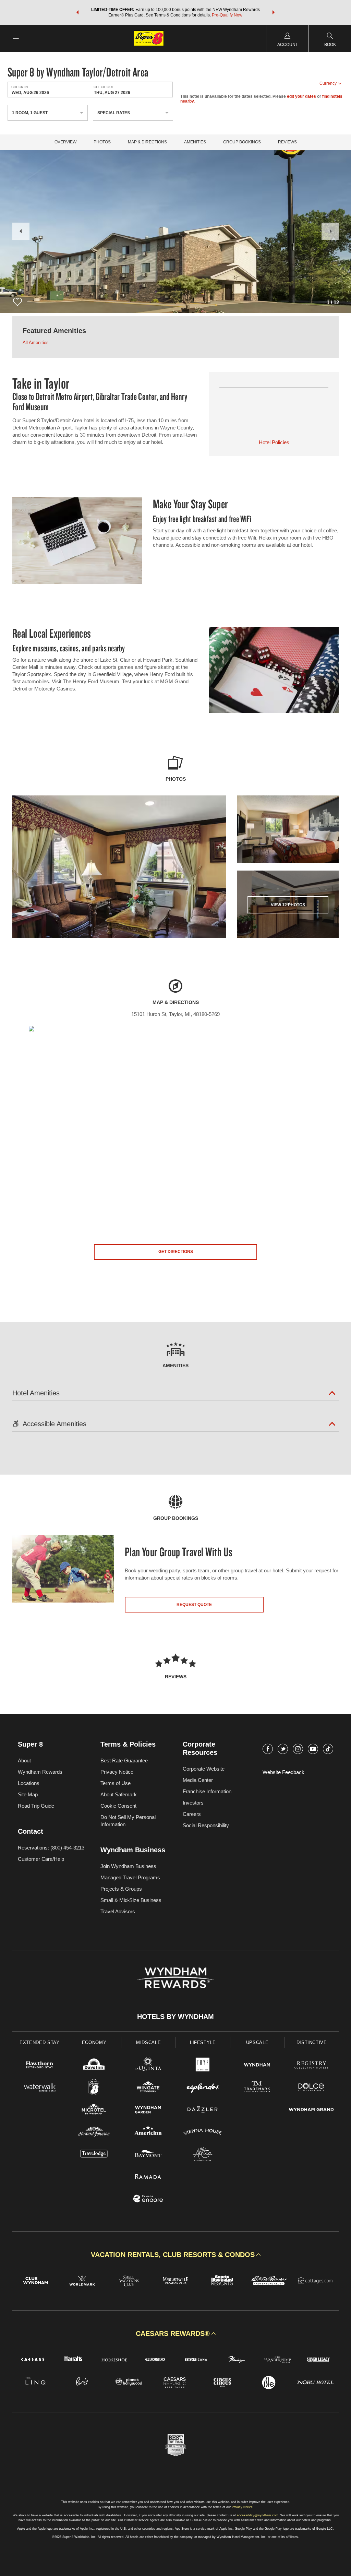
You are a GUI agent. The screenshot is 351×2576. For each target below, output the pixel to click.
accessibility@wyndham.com (258, 2515)
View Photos (288, 905)
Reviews (287, 142)
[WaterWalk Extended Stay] (40, 2088)
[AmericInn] (148, 2133)
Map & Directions (147, 142)
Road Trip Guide (36, 1806)
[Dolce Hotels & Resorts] (311, 2088)
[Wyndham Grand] (311, 2110)
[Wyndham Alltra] (203, 2155)
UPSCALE (257, 2042)
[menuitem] (16, 38)
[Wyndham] (257, 2066)
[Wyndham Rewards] (175, 1978)
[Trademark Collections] (257, 2088)
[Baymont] (148, 2155)
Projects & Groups (121, 1889)
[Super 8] (94, 2088)
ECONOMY (94, 2042)
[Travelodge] (94, 2155)
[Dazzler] (203, 2110)
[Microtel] (94, 2110)
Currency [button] (328, 83)
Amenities (195, 142)
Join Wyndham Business (128, 1866)
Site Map (28, 1794)
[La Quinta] (148, 2066)
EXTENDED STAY (39, 2042)
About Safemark (119, 1794)
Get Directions (176, 1252)
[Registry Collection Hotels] (311, 2066)
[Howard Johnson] (94, 2133)
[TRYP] (203, 2066)
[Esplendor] (203, 2088)
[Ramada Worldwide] (148, 2177)
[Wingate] (148, 2088)
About (24, 1760)
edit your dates (301, 96)
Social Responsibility (206, 1825)
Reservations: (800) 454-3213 (51, 1848)
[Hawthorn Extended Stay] (40, 2066)
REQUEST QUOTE (194, 1605)
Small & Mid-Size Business (131, 1900)
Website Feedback (283, 1772)
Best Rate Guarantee (124, 1760)
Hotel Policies (274, 442)
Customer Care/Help (41, 1859)
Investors (193, 1803)
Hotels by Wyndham (175, 2017)
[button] (77, 12)
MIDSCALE (148, 2042)
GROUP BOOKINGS (242, 142)
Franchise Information (207, 1791)
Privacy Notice (117, 1772)
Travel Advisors (118, 1911)
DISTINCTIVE (312, 2042)
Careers (192, 1814)
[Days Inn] (94, 2066)
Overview (65, 142)
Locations (29, 1783)
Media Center (198, 1780)
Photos (102, 142)
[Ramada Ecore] (148, 2200)
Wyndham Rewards (40, 1772)
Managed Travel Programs (130, 1877)
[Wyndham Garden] (148, 2110)
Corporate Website (204, 1769)
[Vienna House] (203, 2133)
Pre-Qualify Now (227, 15)
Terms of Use (116, 1783)
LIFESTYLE (203, 2042)
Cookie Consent (118, 1806)
